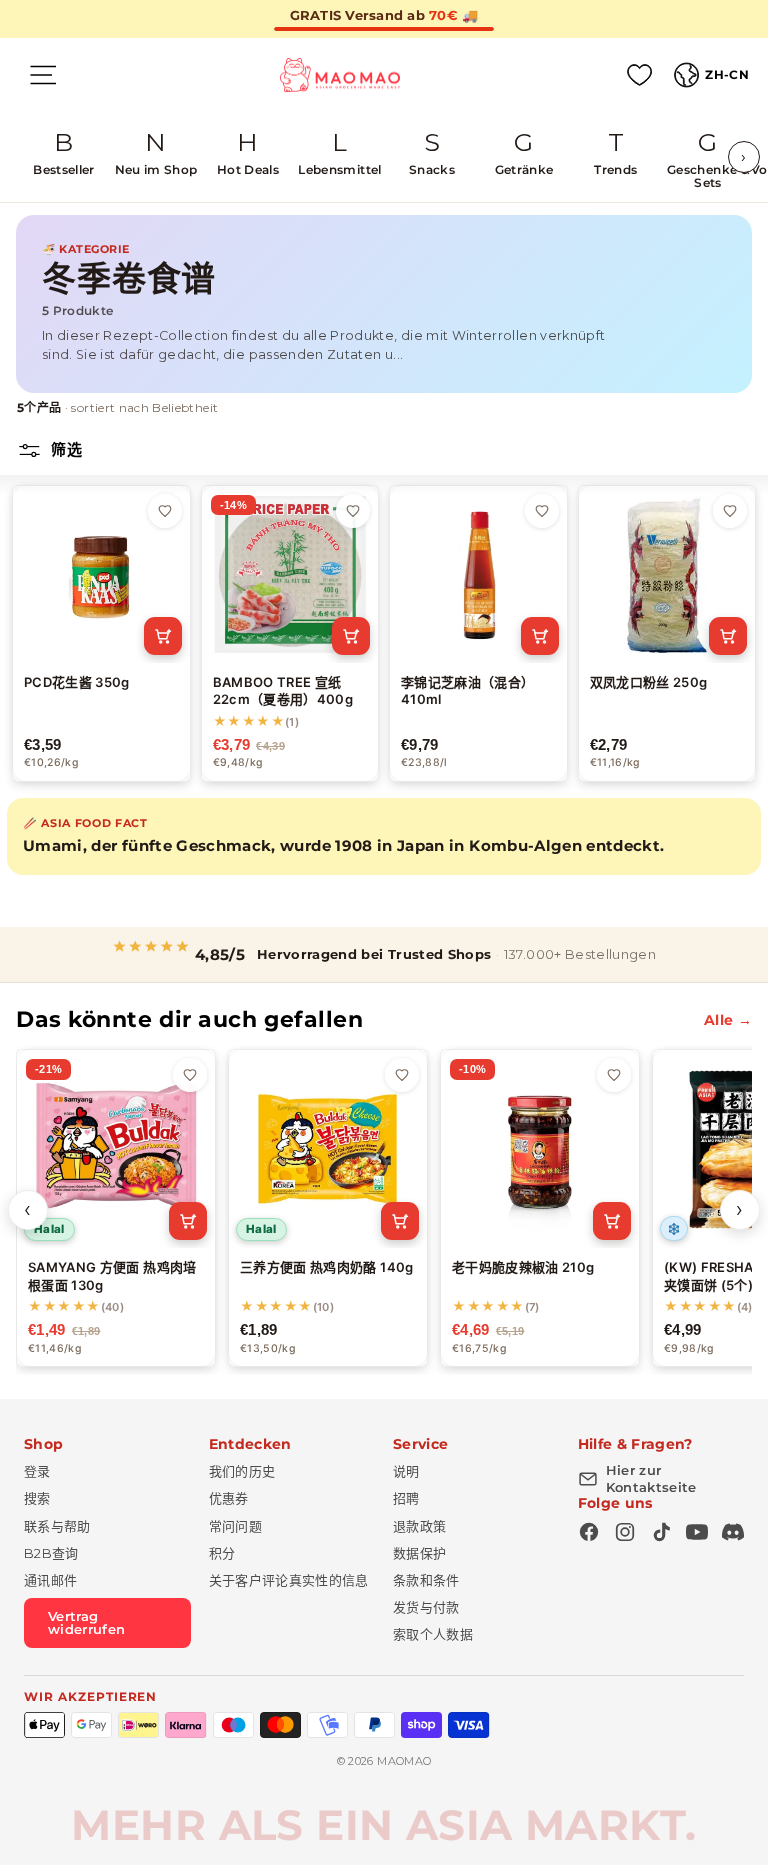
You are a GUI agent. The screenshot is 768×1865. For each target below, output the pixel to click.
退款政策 (419, 1526)
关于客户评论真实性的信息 (289, 1580)
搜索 (37, 1498)
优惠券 (229, 1498)
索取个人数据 (433, 1634)
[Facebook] (589, 1532)
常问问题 (235, 1526)
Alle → (728, 1020)
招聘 (406, 1498)
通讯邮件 (50, 1580)
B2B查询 (51, 1553)
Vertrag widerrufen (87, 1622)
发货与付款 (426, 1607)
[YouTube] (697, 1532)
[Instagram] (625, 1532)
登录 (37, 1471)
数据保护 (419, 1553)
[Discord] (733, 1532)
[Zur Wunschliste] (165, 511)
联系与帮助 (57, 1526)
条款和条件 (426, 1580)
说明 (406, 1471)
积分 (222, 1553)
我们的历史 (242, 1471)
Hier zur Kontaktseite (651, 1478)
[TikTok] (661, 1532)
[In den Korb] (163, 636)
